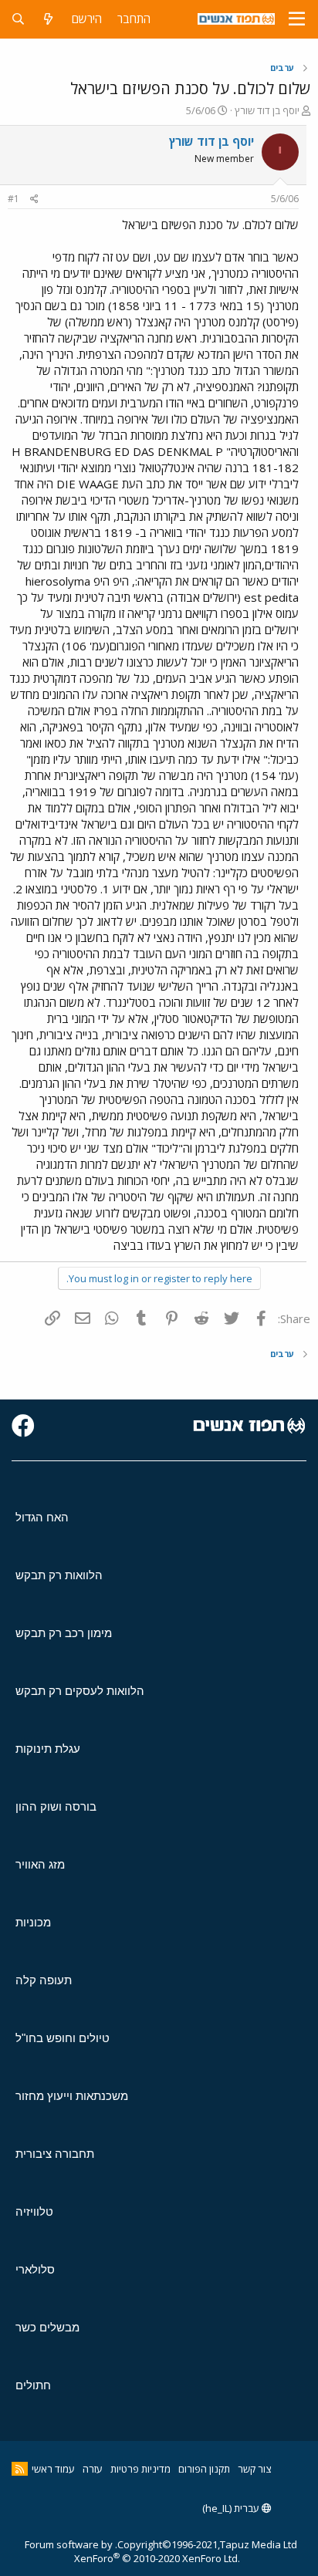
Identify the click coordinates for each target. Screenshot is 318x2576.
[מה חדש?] (48, 19)
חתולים (33, 2385)
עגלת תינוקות (48, 1749)
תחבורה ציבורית (55, 2154)
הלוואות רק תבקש (59, 1575)
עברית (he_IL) (232, 2508)
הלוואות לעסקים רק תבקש (80, 1691)
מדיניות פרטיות (140, 2469)
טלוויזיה (34, 2211)
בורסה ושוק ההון (56, 1806)
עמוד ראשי (53, 2469)
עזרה (93, 2469)
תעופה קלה (44, 1980)
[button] (297, 19)
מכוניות (33, 1922)
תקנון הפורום (204, 2469)
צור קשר (254, 2469)
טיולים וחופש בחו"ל (63, 2038)
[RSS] (20, 2469)
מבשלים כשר (47, 2327)
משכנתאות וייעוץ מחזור (72, 2096)
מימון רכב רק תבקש (64, 1633)
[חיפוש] (18, 19)
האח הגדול (42, 1517)
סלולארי (35, 2269)
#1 (14, 199)
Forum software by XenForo (132, 2551)
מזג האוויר (40, 1864)
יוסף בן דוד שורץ (267, 110)
